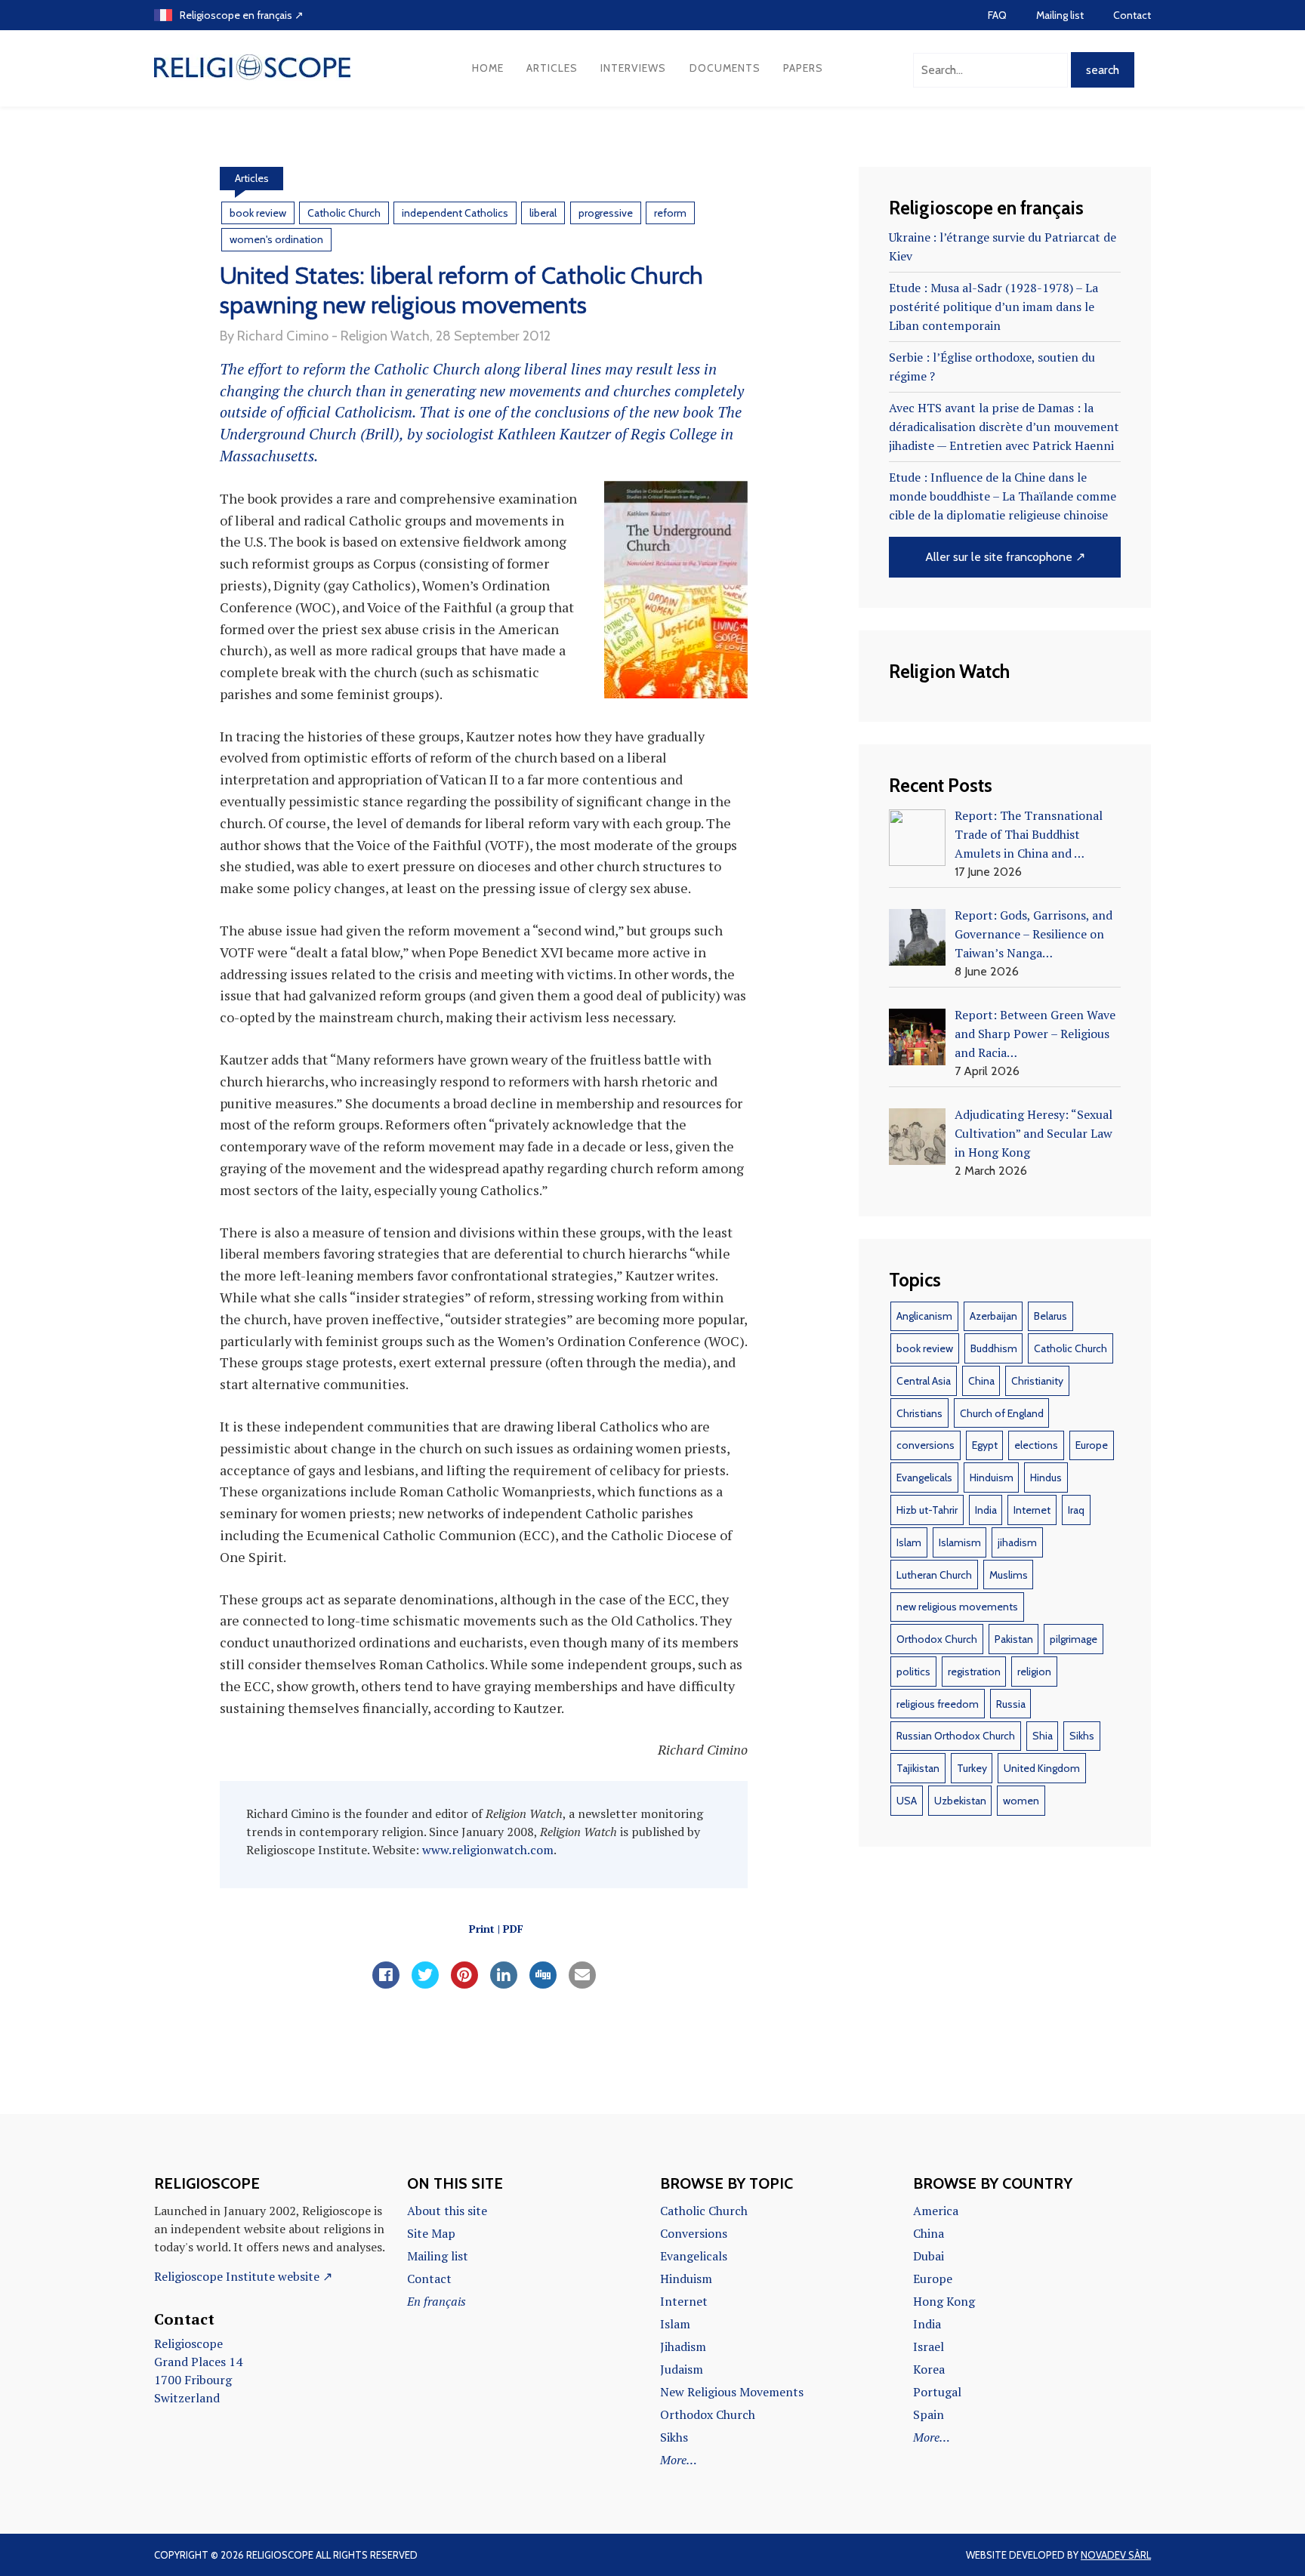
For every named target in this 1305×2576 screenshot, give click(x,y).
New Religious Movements (732, 2392)
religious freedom (938, 1704)
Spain (929, 2414)
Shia (1043, 1736)
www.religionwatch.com (488, 1850)
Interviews (633, 68)
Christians (919, 1413)
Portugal (937, 2392)
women (1021, 1801)
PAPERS (803, 68)
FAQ (997, 15)
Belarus (1050, 1316)
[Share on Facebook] (386, 1984)
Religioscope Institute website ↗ (243, 2276)
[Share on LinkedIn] (504, 1984)
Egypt (985, 1445)
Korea (929, 2369)
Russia (1011, 1704)
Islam (909, 1542)
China (981, 1381)
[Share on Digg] (543, 1984)
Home (488, 68)
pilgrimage (1074, 1639)
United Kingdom (1042, 1768)
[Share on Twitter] (425, 1984)
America (936, 2211)
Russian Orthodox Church (956, 1736)
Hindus (1046, 1478)
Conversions (694, 2233)
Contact (1132, 15)
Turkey (972, 1768)
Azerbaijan (993, 1316)
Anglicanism (924, 1316)
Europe (1092, 1445)
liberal (543, 213)
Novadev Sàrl (1116, 2555)
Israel (929, 2346)
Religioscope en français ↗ (242, 15)
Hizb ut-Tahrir (927, 1510)
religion (1034, 1672)
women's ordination (276, 239)
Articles (552, 68)
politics (913, 1672)
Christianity (1037, 1381)
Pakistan (1014, 1639)
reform (670, 213)
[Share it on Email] (582, 1984)
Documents (725, 68)
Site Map (431, 2233)
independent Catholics (455, 213)
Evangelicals (924, 1478)
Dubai (929, 2256)
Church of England (1002, 1413)
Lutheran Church (934, 1575)
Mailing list (1060, 15)
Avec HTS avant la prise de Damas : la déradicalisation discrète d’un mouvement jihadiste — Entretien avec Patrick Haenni (1004, 427)
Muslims (1009, 1575)
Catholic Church (344, 213)
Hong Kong (944, 2301)
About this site (447, 2211)
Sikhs (1082, 1736)
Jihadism (683, 2346)
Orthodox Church (937, 1639)
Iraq (1076, 1510)
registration (974, 1672)
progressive (606, 213)
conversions (926, 1445)
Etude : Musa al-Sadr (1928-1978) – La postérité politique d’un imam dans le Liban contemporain (993, 307)
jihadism (1017, 1542)
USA (907, 1801)
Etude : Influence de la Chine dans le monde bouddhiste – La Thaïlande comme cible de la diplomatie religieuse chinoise (1003, 496)
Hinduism (992, 1478)
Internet (1032, 1510)
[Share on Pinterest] (464, 1984)
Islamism (960, 1542)
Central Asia (924, 1381)
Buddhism (994, 1348)
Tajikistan (918, 1768)
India (986, 1510)
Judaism (682, 2369)
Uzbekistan (960, 1801)
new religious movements (957, 1607)
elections (1036, 1445)
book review (258, 213)
